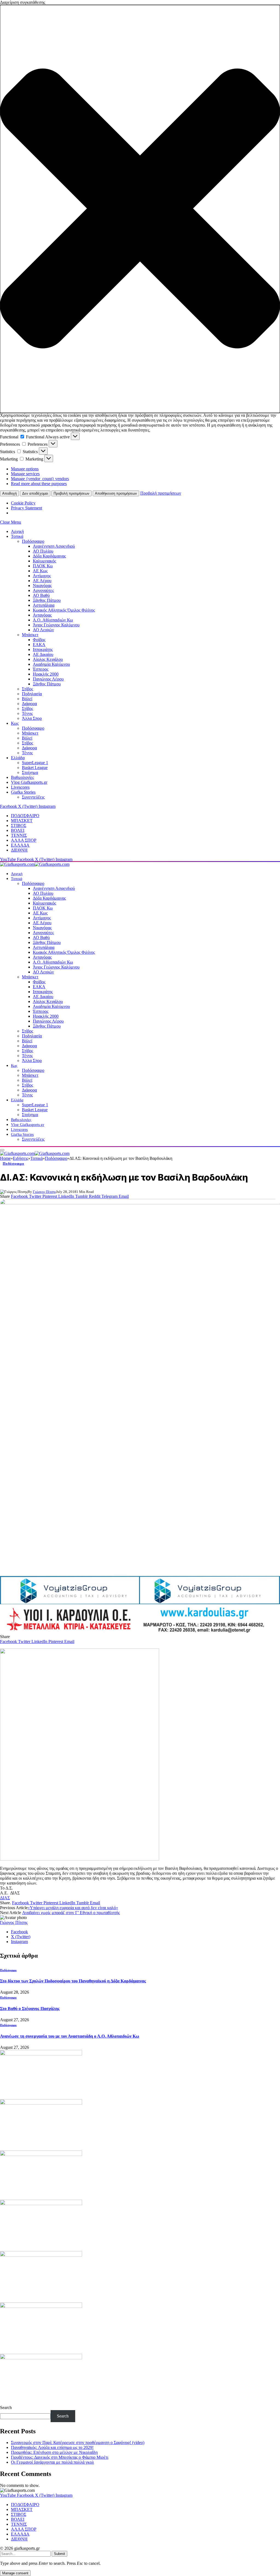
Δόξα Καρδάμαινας (49, 556)
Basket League (35, 768)
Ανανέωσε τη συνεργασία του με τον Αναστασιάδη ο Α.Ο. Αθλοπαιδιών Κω (70, 2036)
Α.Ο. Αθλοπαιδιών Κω (53, 620)
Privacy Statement (27, 508)
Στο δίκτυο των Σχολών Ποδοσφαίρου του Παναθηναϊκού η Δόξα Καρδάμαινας (73, 1981)
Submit (59, 2554)
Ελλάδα (18, 758)
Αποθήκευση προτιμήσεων (116, 493)
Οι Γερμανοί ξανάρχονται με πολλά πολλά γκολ (52, 2462)
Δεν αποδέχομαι (35, 493)
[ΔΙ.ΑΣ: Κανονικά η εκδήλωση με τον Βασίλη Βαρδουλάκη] (140, 1385)
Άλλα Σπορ (32, 718)
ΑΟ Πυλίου (43, 551)
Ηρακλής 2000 (46, 674)
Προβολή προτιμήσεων (72, 493)
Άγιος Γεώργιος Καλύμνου (56, 625)
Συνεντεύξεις (33, 797)
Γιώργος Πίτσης (44, 1192)
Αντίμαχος (42, 576)
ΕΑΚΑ (39, 645)
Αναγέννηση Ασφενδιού (54, 546)
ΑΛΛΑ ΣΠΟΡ (24, 840)
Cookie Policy (23, 503)
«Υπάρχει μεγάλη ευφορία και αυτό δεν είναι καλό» (73, 1908)
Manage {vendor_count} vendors (40, 479)
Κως (15, 723)
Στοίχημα (30, 772)
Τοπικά (17, 536)
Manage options (25, 469)
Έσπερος (41, 669)
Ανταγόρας (42, 615)
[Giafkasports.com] (35, 864)
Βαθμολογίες (22, 777)
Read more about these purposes (39, 484)
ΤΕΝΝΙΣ (19, 835)
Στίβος (27, 689)
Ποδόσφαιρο (33, 541)
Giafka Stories (23, 792)
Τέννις (27, 713)
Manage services (25, 474)
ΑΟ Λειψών (43, 630)
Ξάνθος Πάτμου (47, 600)
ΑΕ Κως (40, 571)
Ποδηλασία (32, 694)
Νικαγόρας (42, 586)
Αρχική (17, 531)
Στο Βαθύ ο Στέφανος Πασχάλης (30, 2009)
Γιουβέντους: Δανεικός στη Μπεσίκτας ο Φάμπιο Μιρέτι (60, 2457)
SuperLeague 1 (35, 763)
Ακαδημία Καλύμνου (51, 664)
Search (6, 2408)
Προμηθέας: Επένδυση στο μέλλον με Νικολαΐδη (54, 2452)
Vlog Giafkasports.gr (29, 782)
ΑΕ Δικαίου (43, 654)
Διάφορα (29, 704)
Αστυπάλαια (44, 605)
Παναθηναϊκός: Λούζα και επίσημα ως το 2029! (52, 2447)
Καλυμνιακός (44, 561)
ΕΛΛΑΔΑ (20, 845)
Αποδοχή (9, 493)
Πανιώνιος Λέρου (48, 679)
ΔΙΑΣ (5, 1898)
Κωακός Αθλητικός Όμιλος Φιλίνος (64, 610)
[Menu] (2, 1150)
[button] (140, 209)
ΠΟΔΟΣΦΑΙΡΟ (25, 816)
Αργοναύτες (43, 590)
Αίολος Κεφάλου (48, 659)
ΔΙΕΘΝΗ (19, 850)
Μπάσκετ (30, 635)
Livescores (20, 787)
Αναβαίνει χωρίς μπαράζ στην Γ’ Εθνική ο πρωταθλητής (71, 1913)
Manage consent (15, 2573)
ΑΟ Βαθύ (41, 595)
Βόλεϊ (27, 699)
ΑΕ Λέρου (42, 581)
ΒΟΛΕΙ (18, 830)
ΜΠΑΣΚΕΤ (22, 821)
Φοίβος (39, 640)
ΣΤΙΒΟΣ (19, 825)
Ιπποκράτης (43, 649)
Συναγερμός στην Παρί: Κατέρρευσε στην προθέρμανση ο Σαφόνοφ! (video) (78, 2442)
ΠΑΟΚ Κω (43, 566)
